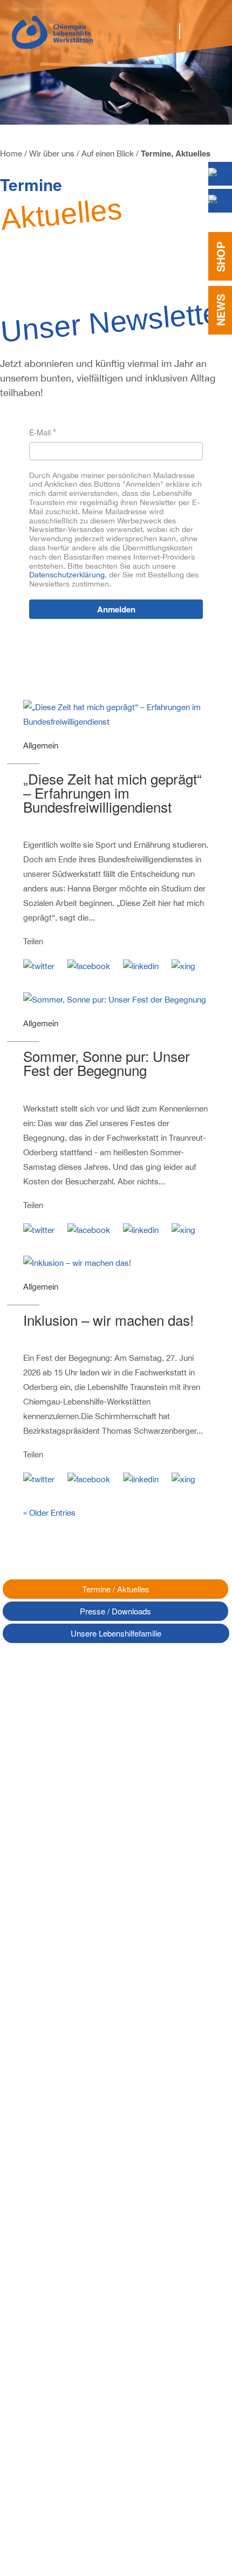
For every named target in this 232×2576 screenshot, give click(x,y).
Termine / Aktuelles (116, 1589)
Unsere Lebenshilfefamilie (116, 1633)
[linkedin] (146, 960)
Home (11, 154)
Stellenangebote (39, 2341)
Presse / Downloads (115, 1611)
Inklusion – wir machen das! (108, 1320)
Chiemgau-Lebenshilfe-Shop (60, 2256)
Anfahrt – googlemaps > (41, 1934)
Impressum (30, 2410)
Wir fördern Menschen (49, 2306)
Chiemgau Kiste (38, 2232)
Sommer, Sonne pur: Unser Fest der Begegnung (107, 1063)
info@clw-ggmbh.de (62, 1916)
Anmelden (116, 609)
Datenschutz (32, 2398)
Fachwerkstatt (35, 2125)
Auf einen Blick (108, 154)
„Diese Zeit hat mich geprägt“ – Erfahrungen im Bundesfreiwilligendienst (112, 792)
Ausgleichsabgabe (42, 2377)
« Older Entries (49, 1513)
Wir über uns (52, 154)
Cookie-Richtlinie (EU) (48, 2434)
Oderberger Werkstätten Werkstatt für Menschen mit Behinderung (81, 2141)
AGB (19, 2422)
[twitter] (44, 960)
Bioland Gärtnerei (41, 2178)
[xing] (189, 960)
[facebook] (94, 960)
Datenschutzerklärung (67, 575)
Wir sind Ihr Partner (44, 2318)
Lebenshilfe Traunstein (49, 2244)
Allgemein (41, 745)
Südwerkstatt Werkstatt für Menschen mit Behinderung (81, 2162)
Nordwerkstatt (35, 2113)
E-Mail (40, 432)
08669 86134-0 (53, 1894)
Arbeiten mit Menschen (50, 2329)
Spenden (26, 2365)
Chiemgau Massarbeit (48, 2220)
